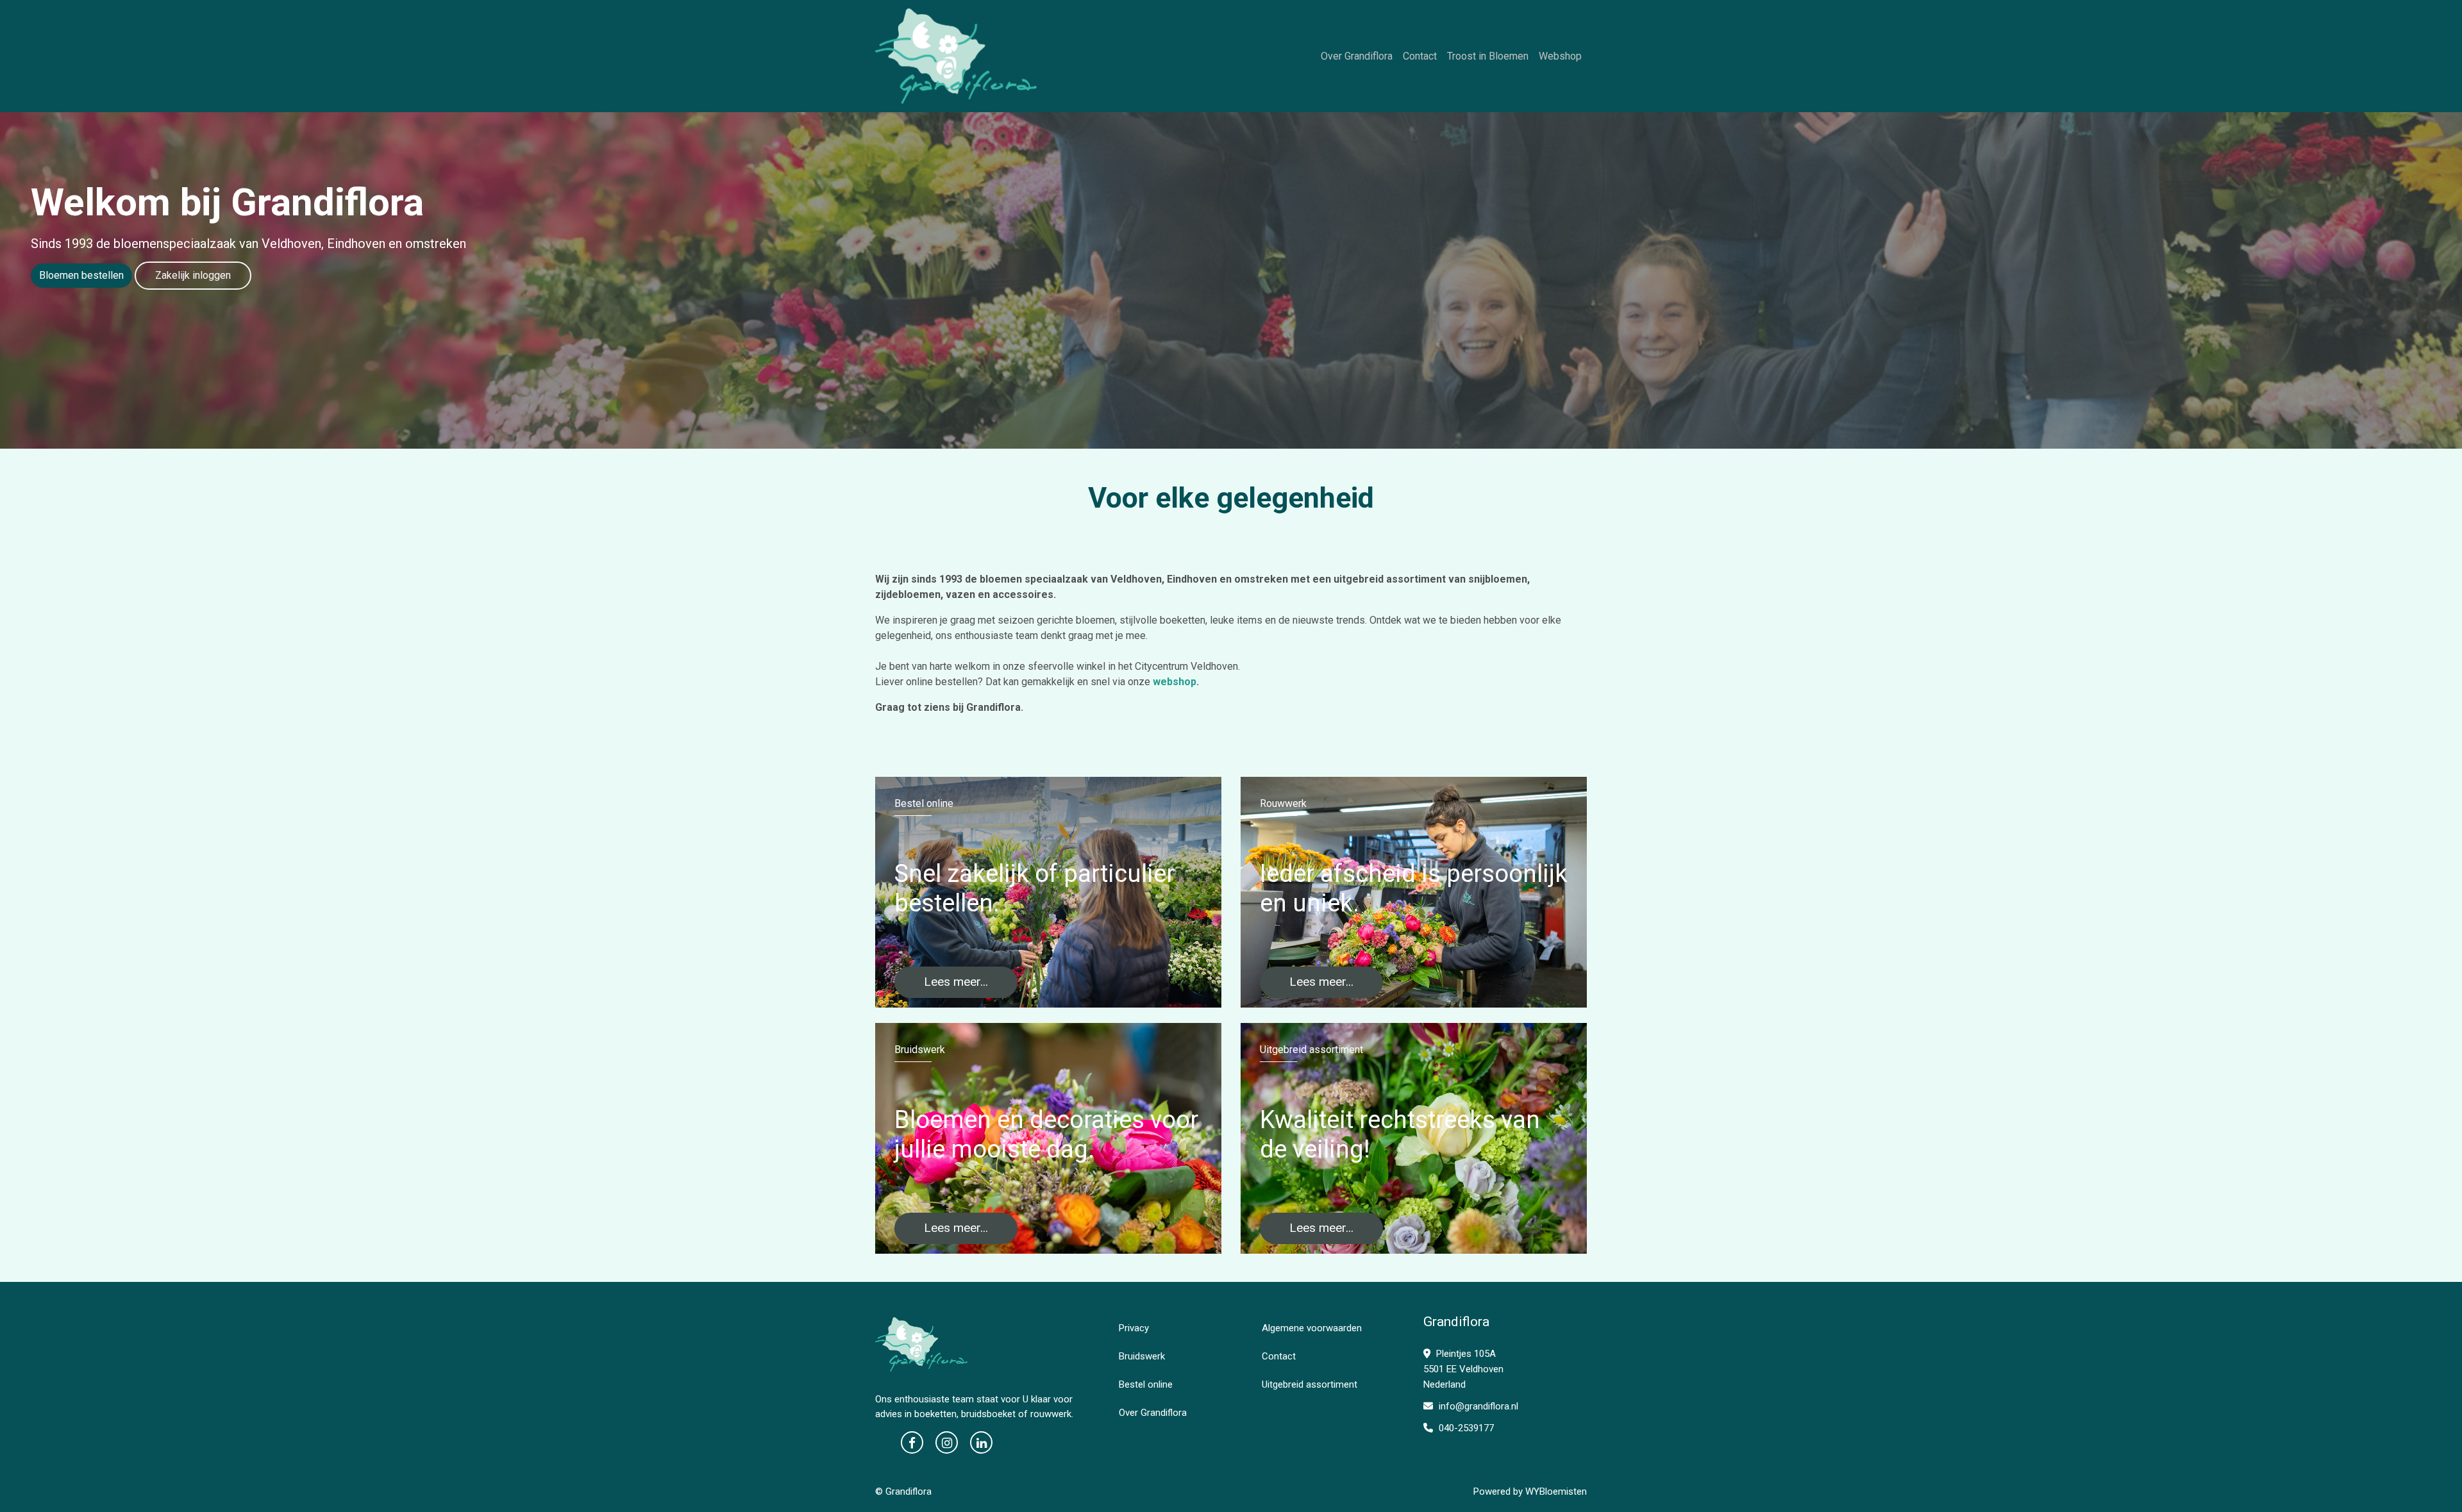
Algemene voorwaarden (1312, 1328)
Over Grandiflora (1357, 56)
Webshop (1560, 56)
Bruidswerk (1142, 1356)
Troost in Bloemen (1488, 56)
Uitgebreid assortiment (1310, 1384)
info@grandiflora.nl (1477, 1406)
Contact (1420, 56)
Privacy (1134, 1328)
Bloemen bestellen (81, 275)
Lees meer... (956, 982)
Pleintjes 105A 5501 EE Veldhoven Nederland (1463, 1369)
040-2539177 (1465, 1428)
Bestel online (1146, 1384)
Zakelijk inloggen (193, 275)
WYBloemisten (1556, 1491)
